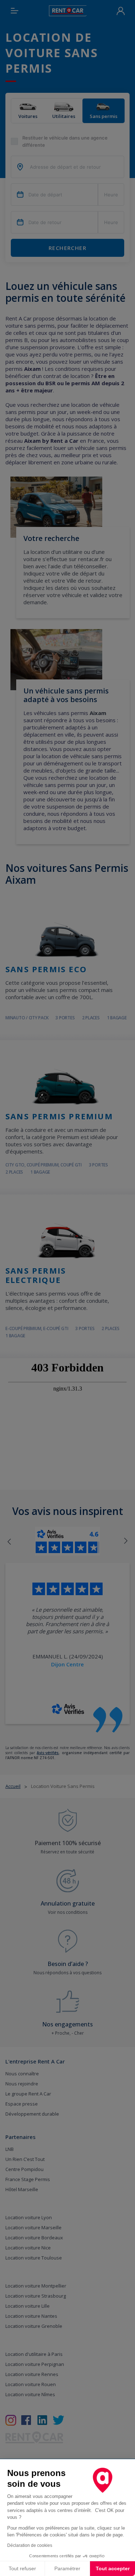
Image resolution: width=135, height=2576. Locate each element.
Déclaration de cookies (30, 2545)
